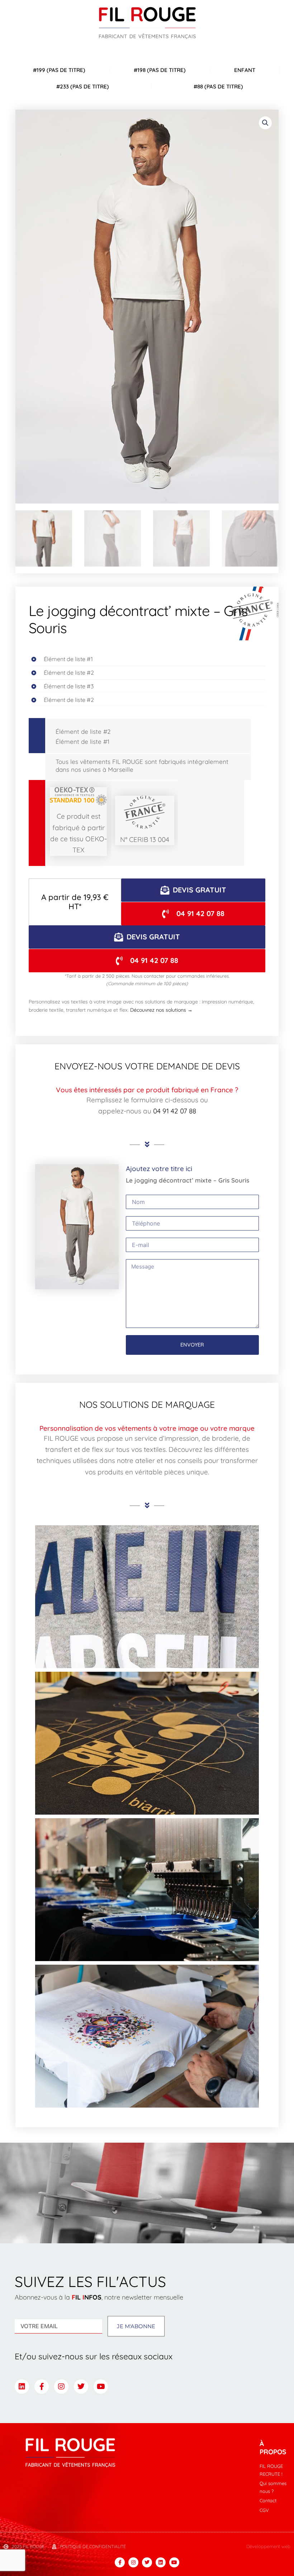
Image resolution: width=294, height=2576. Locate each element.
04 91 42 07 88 (175, 1111)
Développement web (268, 2546)
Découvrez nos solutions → (161, 1010)
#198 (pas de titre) (160, 70)
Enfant (245, 70)
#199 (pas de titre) (59, 70)
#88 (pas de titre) (218, 86)
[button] (265, 123)
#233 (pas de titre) (83, 86)
